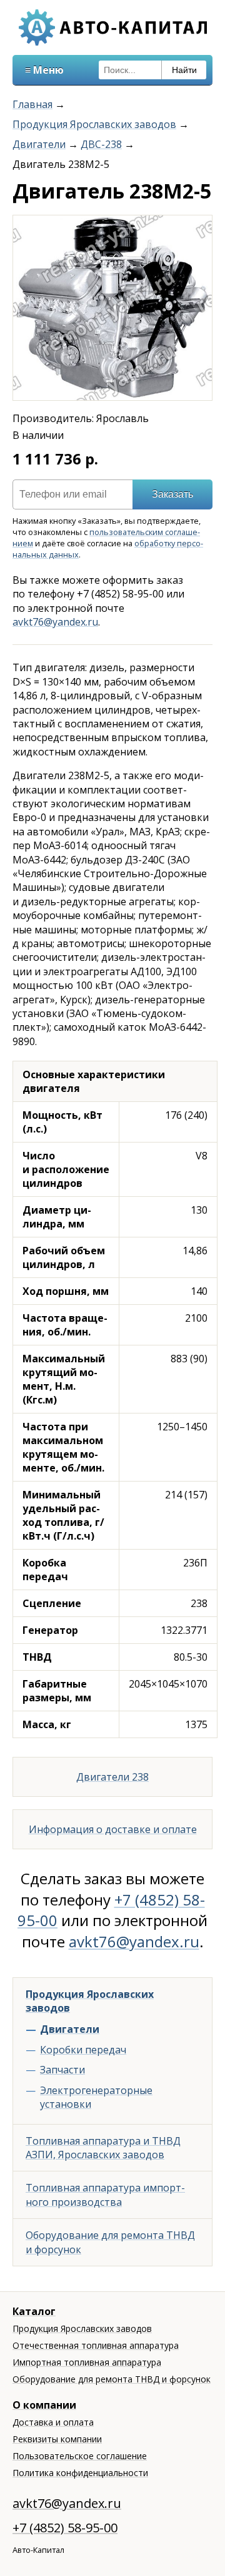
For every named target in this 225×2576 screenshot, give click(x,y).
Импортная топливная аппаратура (87, 2362)
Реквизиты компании (57, 2439)
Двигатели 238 (112, 1777)
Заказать (172, 494)
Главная (32, 104)
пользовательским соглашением (106, 538)
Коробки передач (83, 2050)
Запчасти (62, 2070)
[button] (201, 227)
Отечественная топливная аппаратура (96, 2345)
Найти (184, 70)
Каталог (34, 2311)
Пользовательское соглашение (80, 2456)
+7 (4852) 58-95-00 (65, 2528)
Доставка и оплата (53, 2422)
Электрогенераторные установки (96, 2097)
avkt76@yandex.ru (55, 622)
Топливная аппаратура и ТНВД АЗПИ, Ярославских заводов (103, 2148)
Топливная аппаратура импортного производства (105, 2195)
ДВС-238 (101, 144)
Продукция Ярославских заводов (94, 124)
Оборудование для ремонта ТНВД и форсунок (110, 2242)
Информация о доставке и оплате (113, 1829)
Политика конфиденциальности (80, 2473)
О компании (44, 2405)
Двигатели (39, 144)
